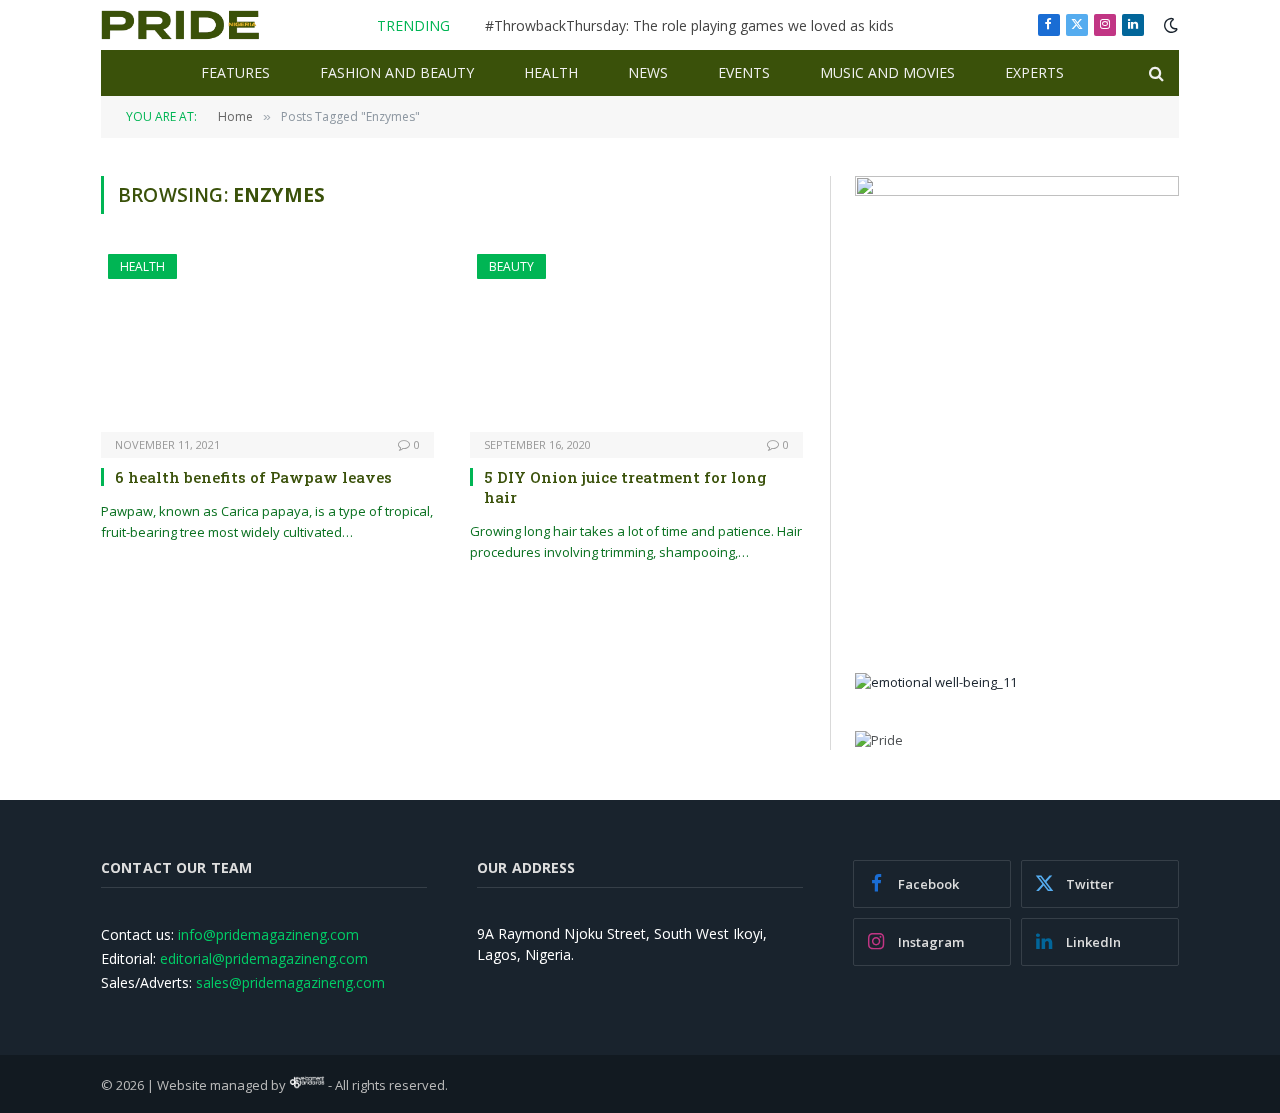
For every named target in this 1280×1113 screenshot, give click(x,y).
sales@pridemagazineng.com (290, 982)
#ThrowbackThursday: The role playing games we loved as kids (689, 26)
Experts (1034, 72)
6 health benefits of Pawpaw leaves (253, 477)
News (648, 72)
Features (235, 72)
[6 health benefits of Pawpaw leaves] (267, 342)
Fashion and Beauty (397, 72)
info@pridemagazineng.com (268, 934)
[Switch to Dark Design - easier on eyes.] (1169, 25)
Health (551, 72)
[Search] (1154, 73)
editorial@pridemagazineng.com (264, 958)
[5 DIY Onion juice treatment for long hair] (636, 342)
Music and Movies (887, 72)
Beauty (511, 266)
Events (744, 72)
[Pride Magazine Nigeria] (180, 25)
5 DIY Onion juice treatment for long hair (625, 487)
